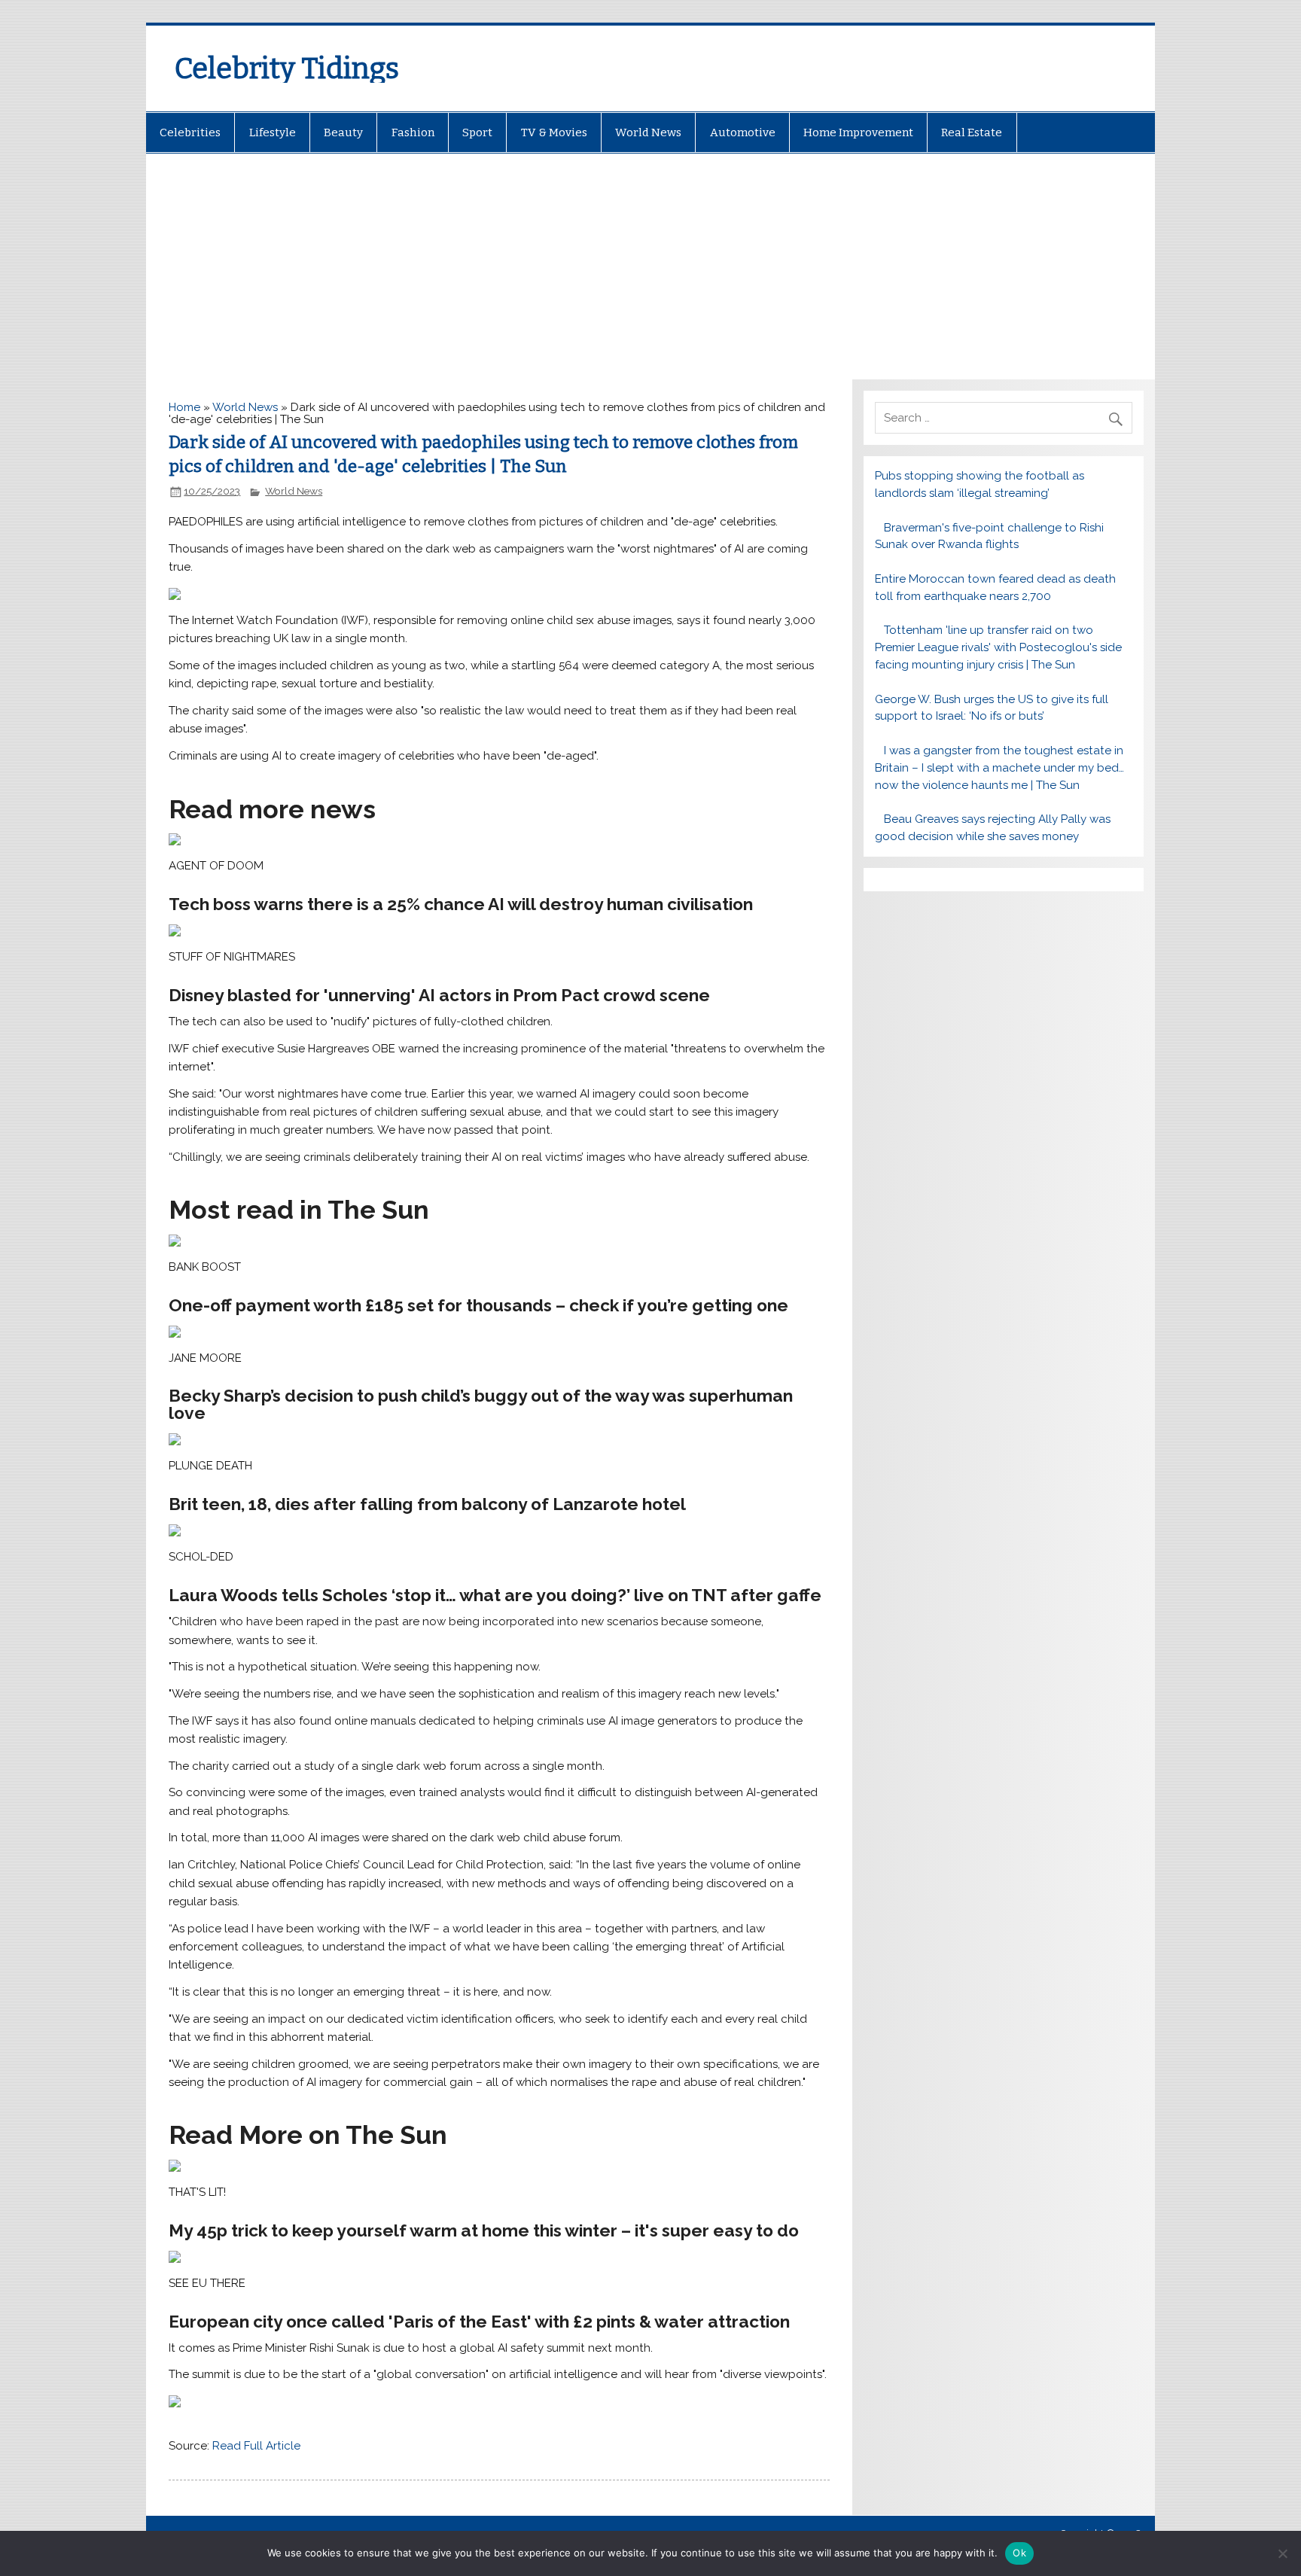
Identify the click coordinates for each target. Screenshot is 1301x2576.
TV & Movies (554, 132)
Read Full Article (256, 2446)
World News (648, 132)
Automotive (743, 132)
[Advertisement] (650, 266)
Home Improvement (858, 132)
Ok (1019, 2553)
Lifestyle (273, 132)
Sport (477, 132)
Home (184, 407)
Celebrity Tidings (287, 69)
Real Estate (972, 132)
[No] (1282, 2553)
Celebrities (190, 132)
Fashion (413, 132)
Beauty (343, 132)
